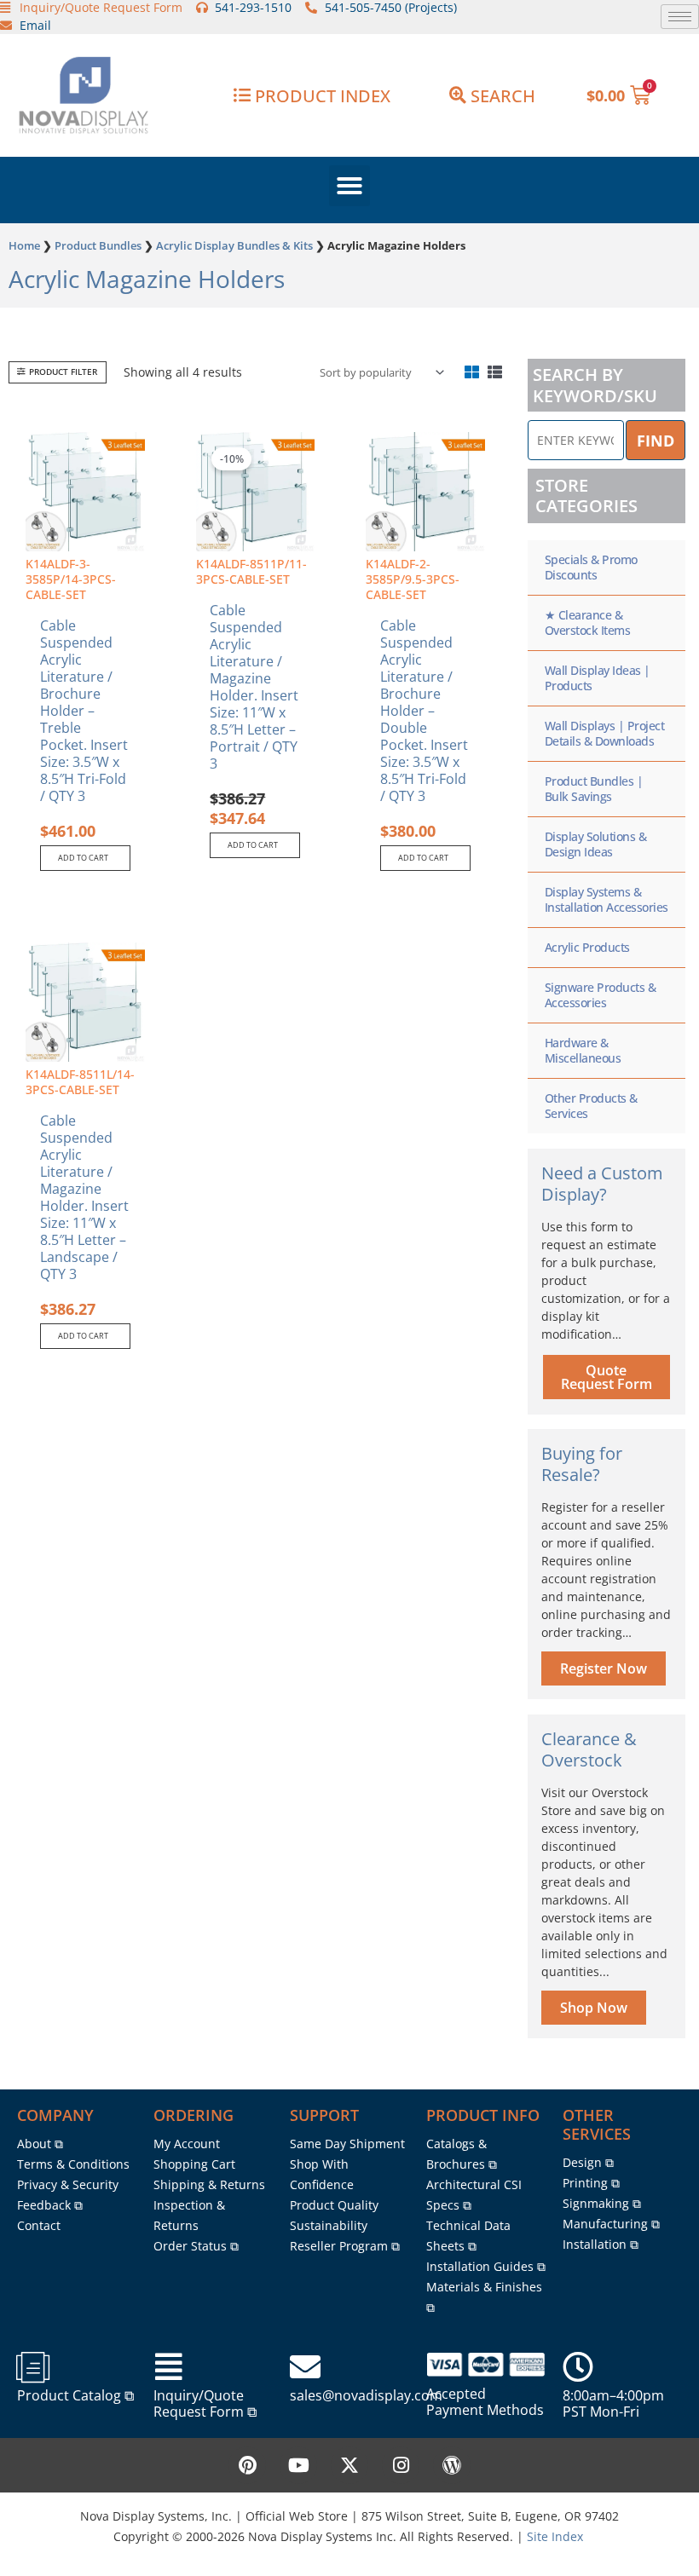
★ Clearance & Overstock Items (588, 622)
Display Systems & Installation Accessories (607, 899)
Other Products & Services (591, 1106)
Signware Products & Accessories (601, 995)
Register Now (604, 1668)
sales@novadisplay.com (366, 2395)
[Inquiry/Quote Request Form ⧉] (169, 2367)
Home (24, 245)
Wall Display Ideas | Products (598, 678)
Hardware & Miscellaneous (583, 1050)
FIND (656, 441)
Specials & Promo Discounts (591, 567)
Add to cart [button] (83, 858)
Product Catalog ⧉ (75, 2395)
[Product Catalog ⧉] (32, 2367)
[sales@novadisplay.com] (305, 2367)
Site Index (555, 2536)
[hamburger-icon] (680, 17)
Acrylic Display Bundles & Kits (234, 245)
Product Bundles (98, 245)
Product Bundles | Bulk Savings (594, 789)
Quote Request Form (607, 1377)
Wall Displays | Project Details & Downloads (605, 733)
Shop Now (594, 2008)
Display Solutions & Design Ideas (596, 844)
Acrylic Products (587, 947)
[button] (349, 186)
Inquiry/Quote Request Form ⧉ (205, 2403)
